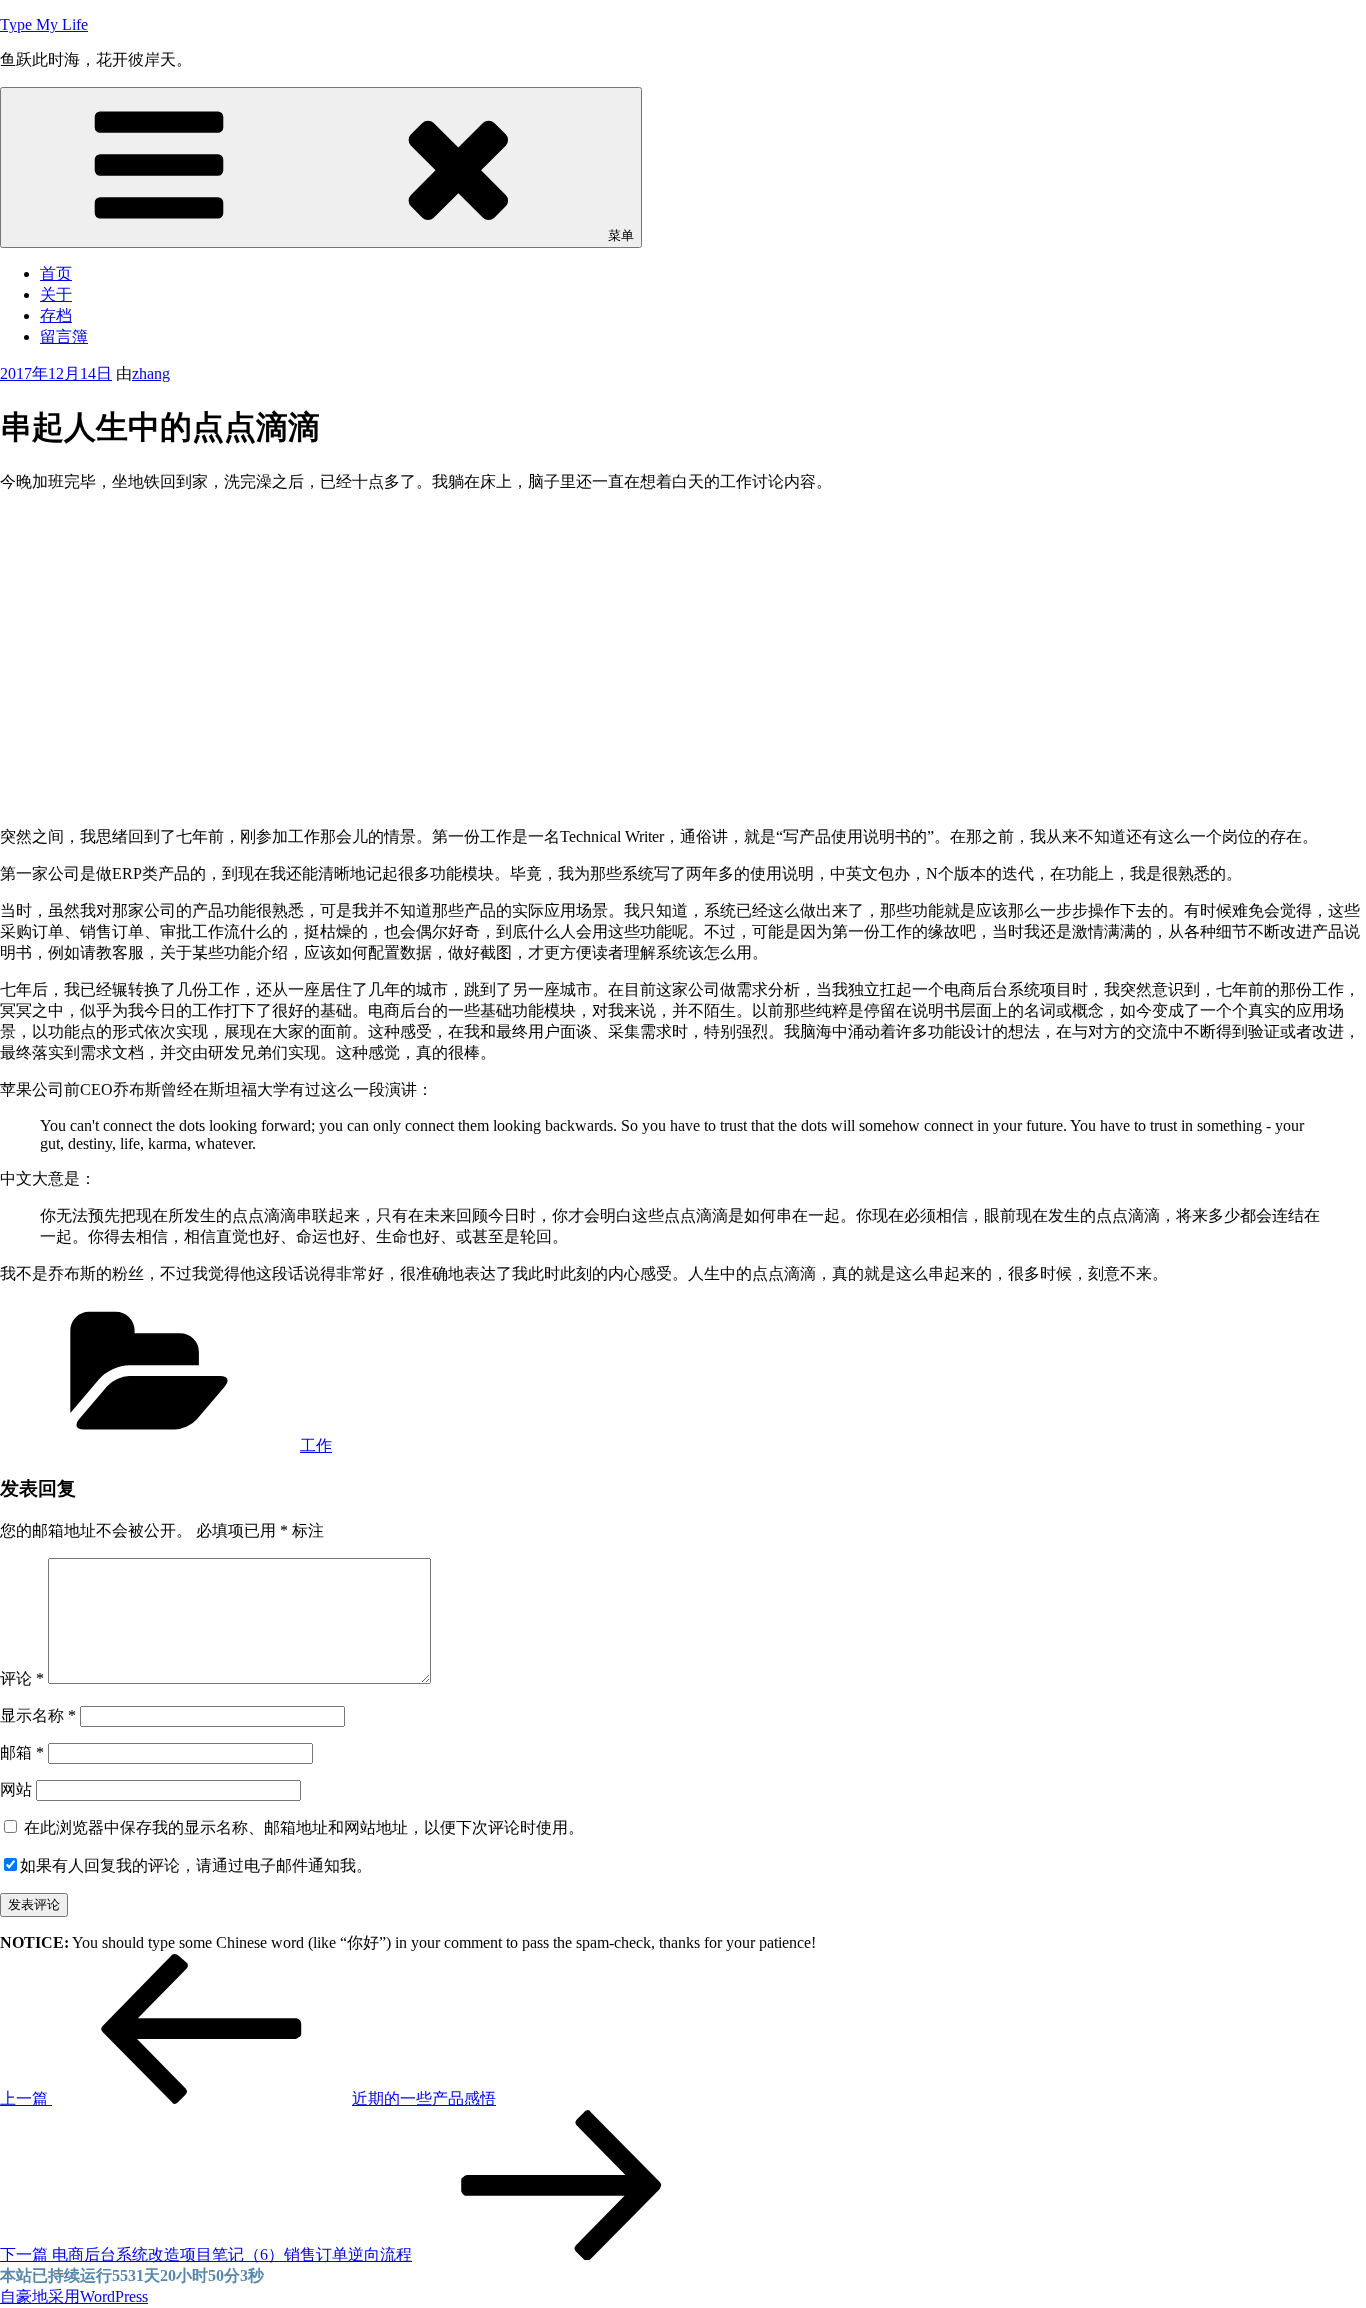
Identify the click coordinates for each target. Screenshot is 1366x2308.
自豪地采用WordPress (74, 2296)
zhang (151, 373)
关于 (56, 294)
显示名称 (38, 1715)
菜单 (621, 235)
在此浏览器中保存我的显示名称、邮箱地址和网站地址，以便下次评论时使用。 (304, 1827)
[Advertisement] (683, 649)
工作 (316, 1445)
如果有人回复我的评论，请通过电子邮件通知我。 (196, 1865)
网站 (16, 1789)
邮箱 (22, 1752)
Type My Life (44, 24)
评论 (22, 1678)
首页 (56, 273)
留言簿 (64, 336)
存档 (56, 315)
